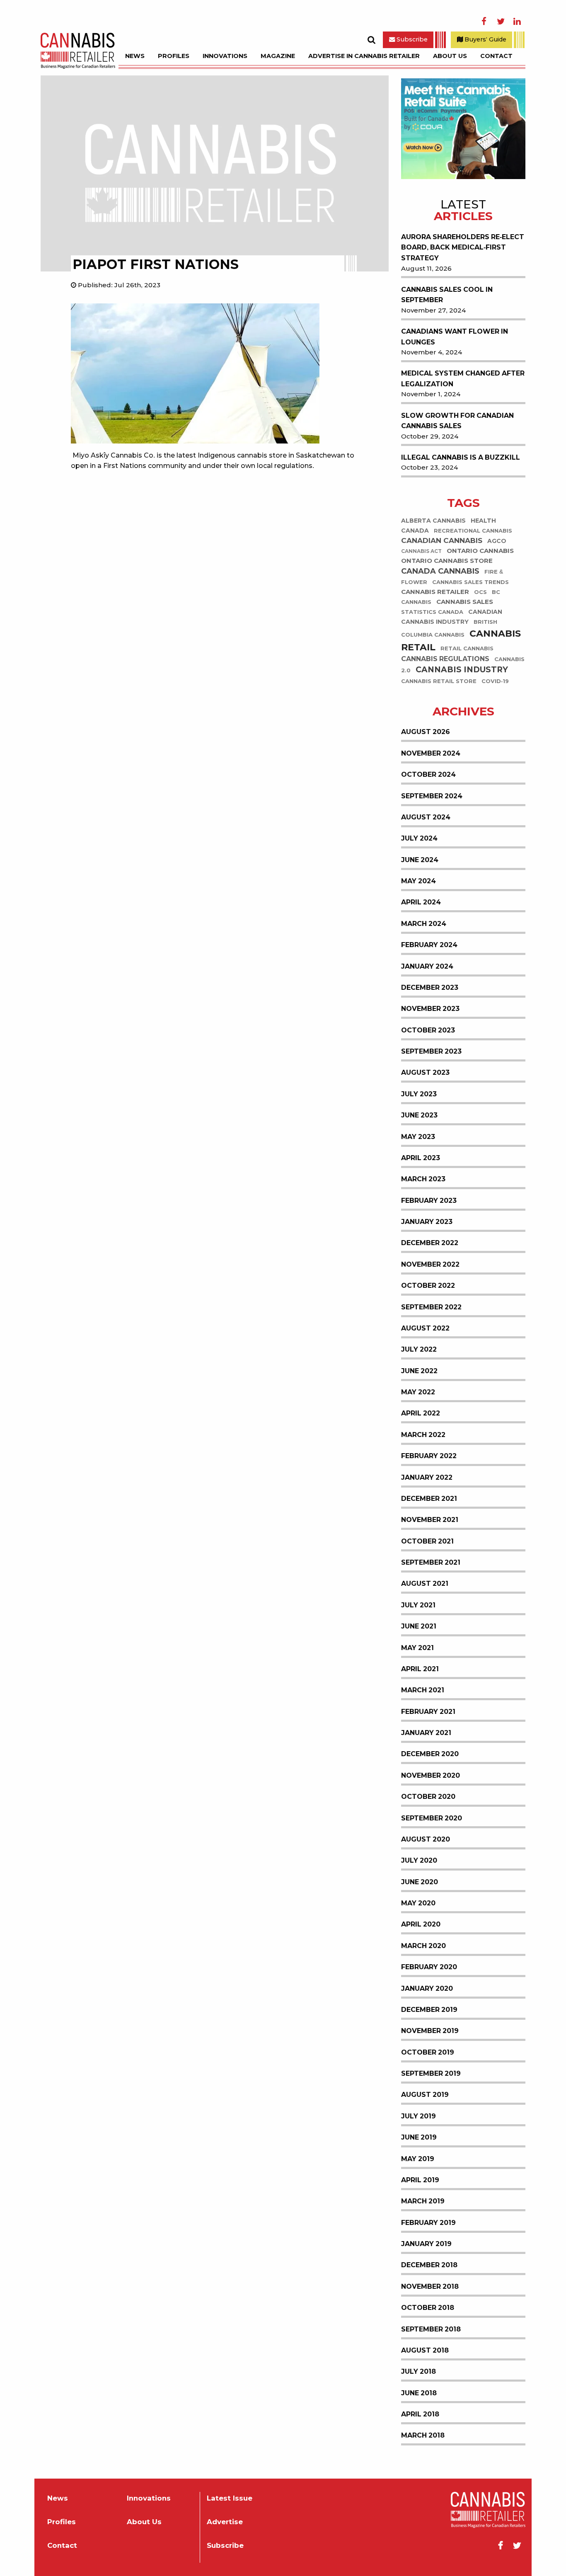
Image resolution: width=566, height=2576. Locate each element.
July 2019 (418, 2116)
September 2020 (432, 1818)
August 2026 (426, 732)
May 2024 (418, 881)
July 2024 (419, 838)
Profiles (174, 56)
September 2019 (431, 2073)
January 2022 (427, 1477)
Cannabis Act (421, 552)
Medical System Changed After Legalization (463, 379)
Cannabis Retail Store (439, 681)
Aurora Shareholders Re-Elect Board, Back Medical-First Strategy (463, 247)
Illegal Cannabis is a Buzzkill (461, 457)
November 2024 (431, 753)
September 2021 (431, 1562)
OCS (480, 593)
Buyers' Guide (485, 39)
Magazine (278, 56)
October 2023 (428, 1030)
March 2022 (423, 1435)
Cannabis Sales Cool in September (447, 295)
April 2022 (421, 1413)
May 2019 (418, 2159)
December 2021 (429, 1499)
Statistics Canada (432, 612)
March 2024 (424, 924)
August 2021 (425, 1584)
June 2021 (419, 1626)
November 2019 (430, 2031)
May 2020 (418, 1903)
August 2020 (426, 1839)
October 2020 (428, 1797)
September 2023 (431, 1051)
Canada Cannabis (440, 572)
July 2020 (419, 1860)
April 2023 (421, 1158)
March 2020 (423, 1946)
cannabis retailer (435, 592)
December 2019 (429, 2010)
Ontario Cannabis (480, 551)
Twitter (501, 22)
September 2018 (431, 2329)
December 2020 (430, 1754)
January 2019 (426, 2244)
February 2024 (429, 945)
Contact (496, 56)
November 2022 (430, 1264)
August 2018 (425, 2350)
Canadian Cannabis (442, 541)
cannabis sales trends (470, 583)
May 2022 (418, 1392)
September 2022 (431, 1307)
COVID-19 (495, 681)
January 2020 (427, 1988)
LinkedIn (517, 22)
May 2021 (417, 1648)
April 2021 (420, 1669)
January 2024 (427, 966)
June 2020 (420, 1882)
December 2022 (430, 1243)
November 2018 (430, 2286)
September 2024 (432, 796)
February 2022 (429, 1456)
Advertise (225, 2522)
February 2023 (429, 1201)
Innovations (225, 56)
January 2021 (426, 1733)
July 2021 (418, 1605)
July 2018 (418, 2371)
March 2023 (423, 1179)
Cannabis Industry (462, 670)
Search (371, 40)
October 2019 (428, 2052)
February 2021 (428, 1712)
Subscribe (411, 39)
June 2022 (419, 1371)
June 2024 (420, 860)
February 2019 (428, 2223)
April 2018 (420, 2414)
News (135, 56)
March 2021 (423, 1690)
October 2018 (428, 2308)
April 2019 (420, 2180)
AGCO (497, 541)
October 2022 (428, 1286)
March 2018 (423, 2435)
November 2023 (430, 1009)
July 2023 (419, 1094)
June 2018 (419, 2393)
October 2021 (427, 1541)
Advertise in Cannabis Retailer (364, 56)
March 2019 (423, 2201)
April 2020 (421, 1924)
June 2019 (419, 2137)
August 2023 (425, 1072)
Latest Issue (230, 2498)
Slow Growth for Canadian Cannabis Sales (457, 421)
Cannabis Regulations (445, 659)
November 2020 (431, 1775)
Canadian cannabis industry (452, 617)
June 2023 (419, 1115)
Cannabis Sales (465, 602)
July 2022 (419, 1349)
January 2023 (427, 1222)
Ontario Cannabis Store (447, 561)
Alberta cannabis (433, 521)
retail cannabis (467, 649)
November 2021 (430, 1520)
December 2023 (430, 988)
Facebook (484, 22)
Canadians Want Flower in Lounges (455, 337)
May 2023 (418, 1137)
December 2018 (429, 2265)
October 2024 (428, 774)
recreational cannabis (473, 531)
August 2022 (425, 1328)
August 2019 (425, 2095)
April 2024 (421, 902)
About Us (450, 56)
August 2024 (426, 817)
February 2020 (429, 1967)
